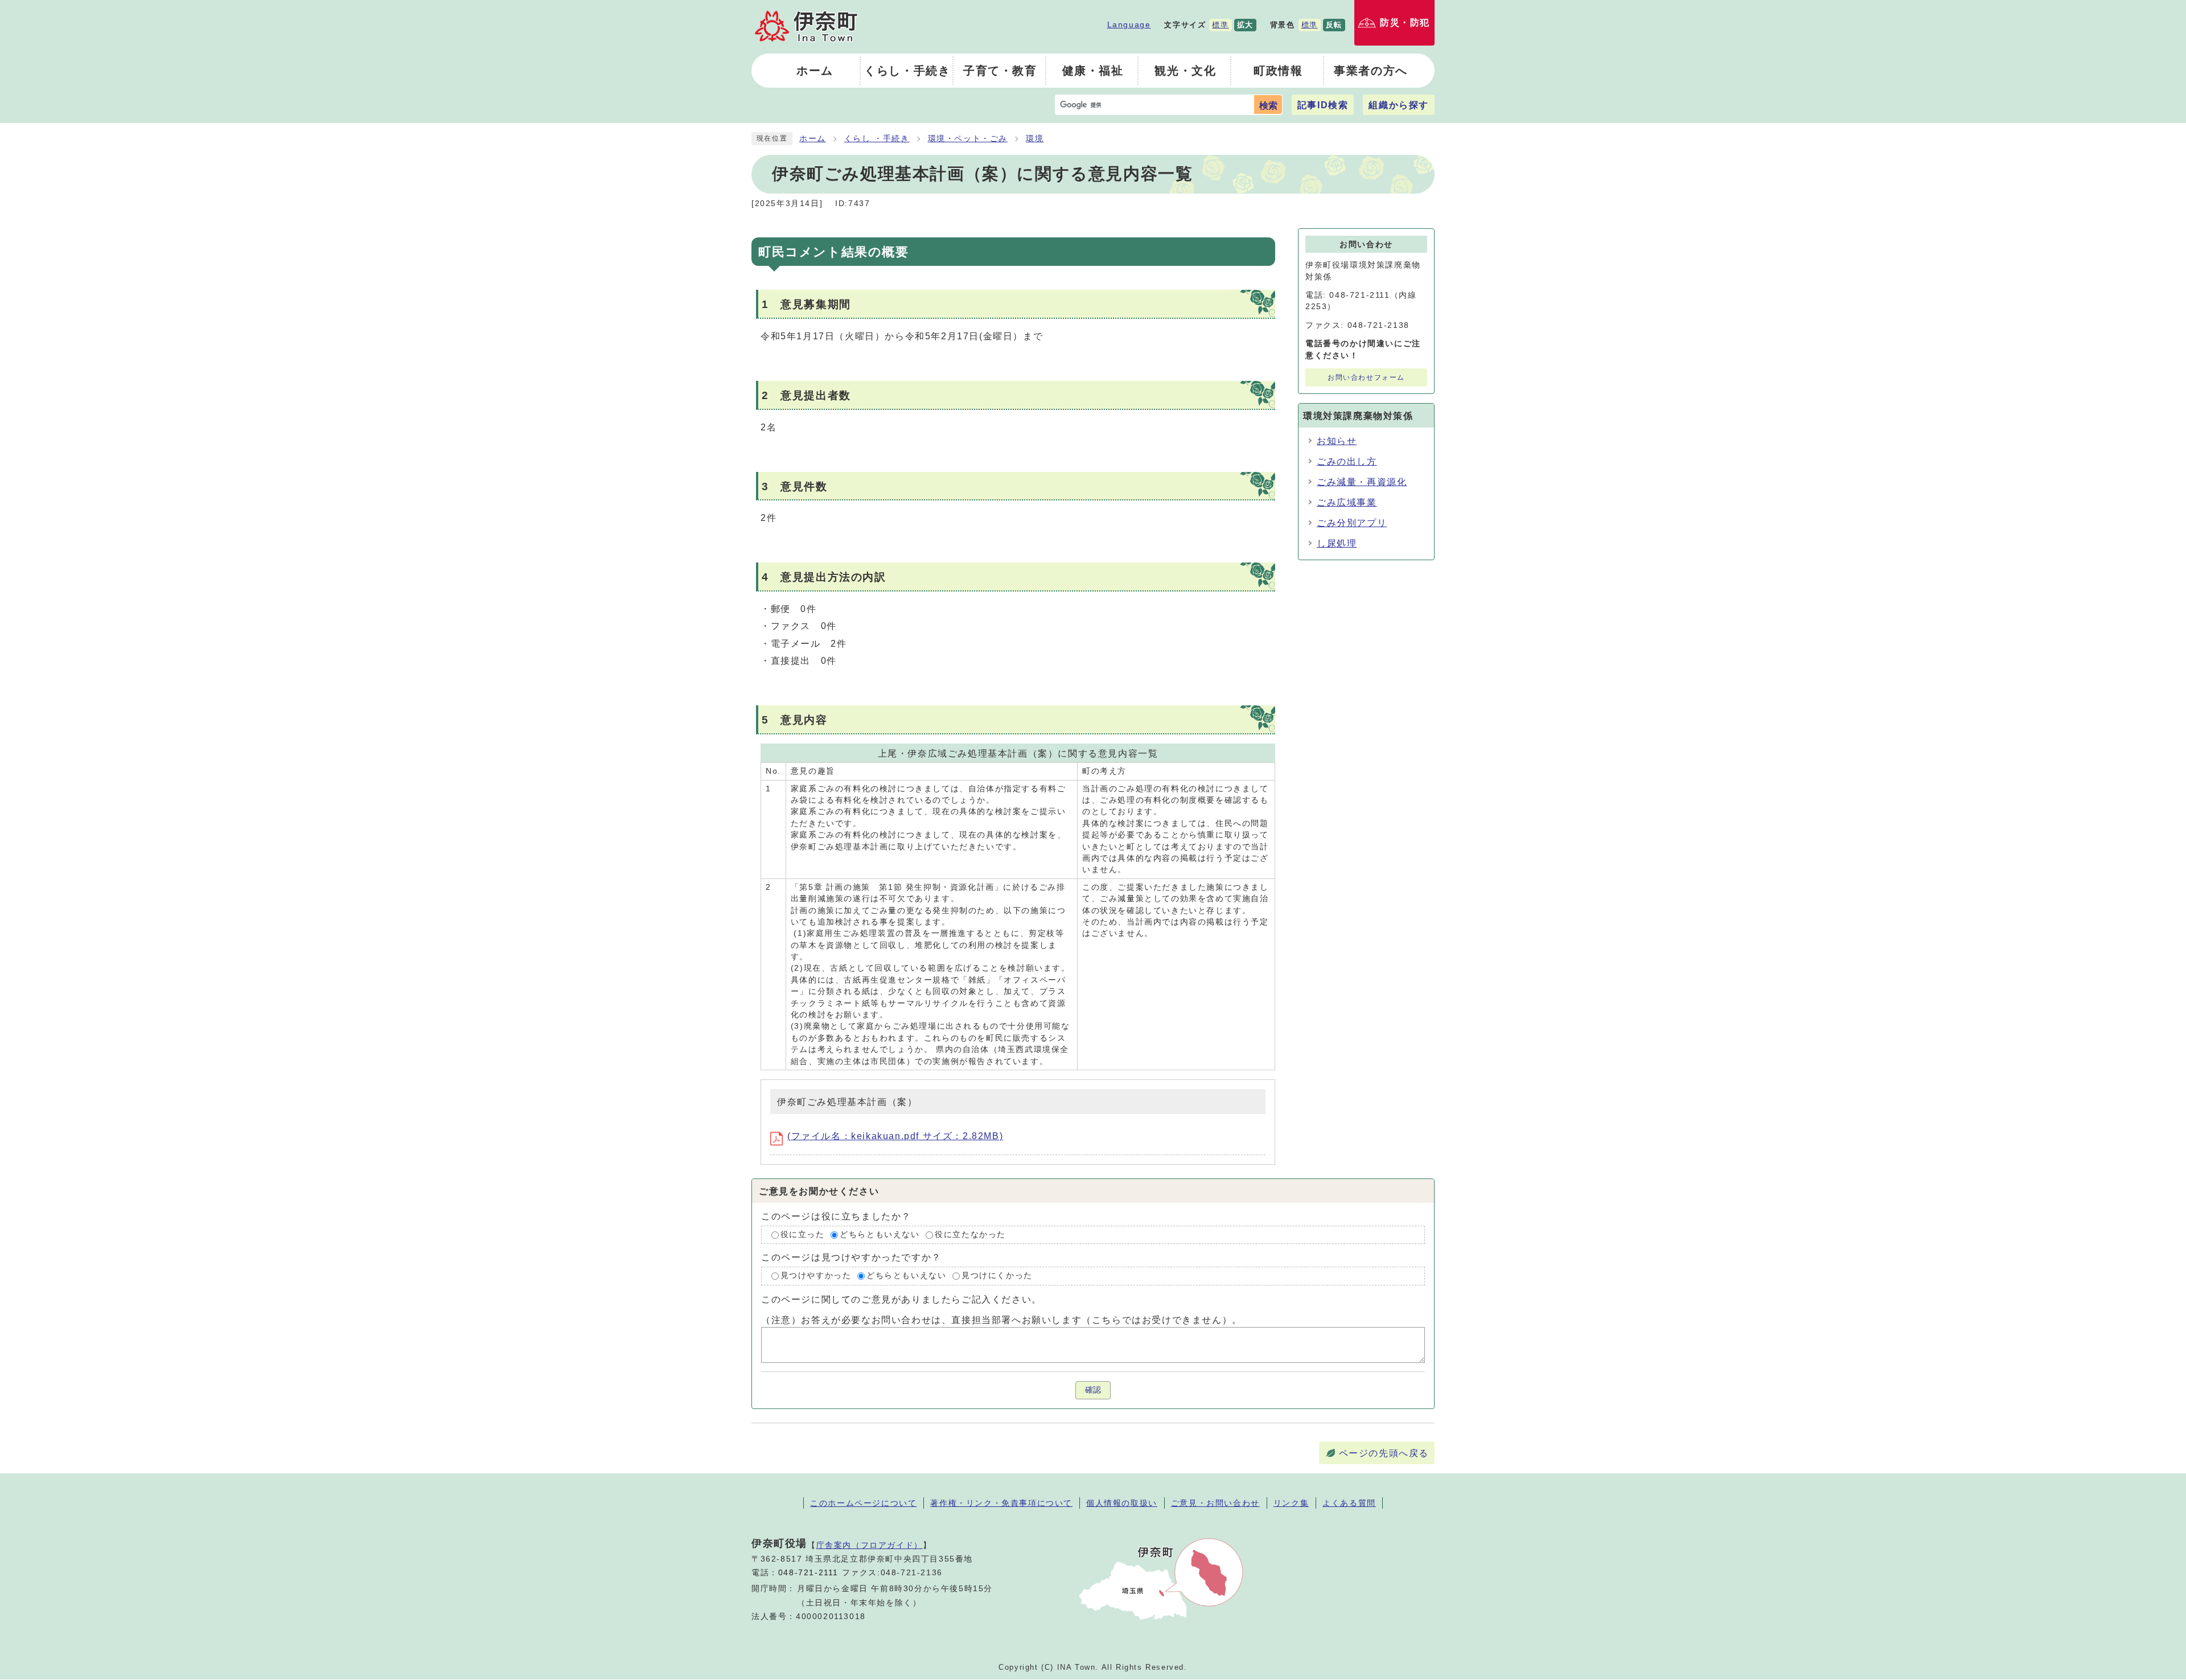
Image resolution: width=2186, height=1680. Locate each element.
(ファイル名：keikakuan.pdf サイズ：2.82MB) (895, 1136)
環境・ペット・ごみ (968, 139)
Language (1129, 24)
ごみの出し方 (1347, 461)
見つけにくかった (997, 1276)
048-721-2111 (808, 1573)
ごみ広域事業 (1347, 502)
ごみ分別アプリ (1352, 523)
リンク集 (1291, 1503)
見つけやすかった (816, 1276)
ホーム (813, 139)
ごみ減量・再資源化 (1362, 482)
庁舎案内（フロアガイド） (870, 1545)
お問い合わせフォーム (1366, 377)
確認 (1093, 1390)
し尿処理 (1337, 543)
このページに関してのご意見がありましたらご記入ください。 (901, 1299)
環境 (1035, 139)
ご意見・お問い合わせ (1215, 1503)
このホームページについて (863, 1503)
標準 (1220, 25)
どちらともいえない (880, 1235)
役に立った (803, 1235)
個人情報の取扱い (1122, 1503)
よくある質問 (1349, 1503)
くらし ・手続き (877, 139)
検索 (1268, 106)
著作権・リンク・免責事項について (1001, 1503)
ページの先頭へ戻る (1384, 1453)
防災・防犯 (1405, 22)
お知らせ (1337, 441)
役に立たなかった (970, 1235)
